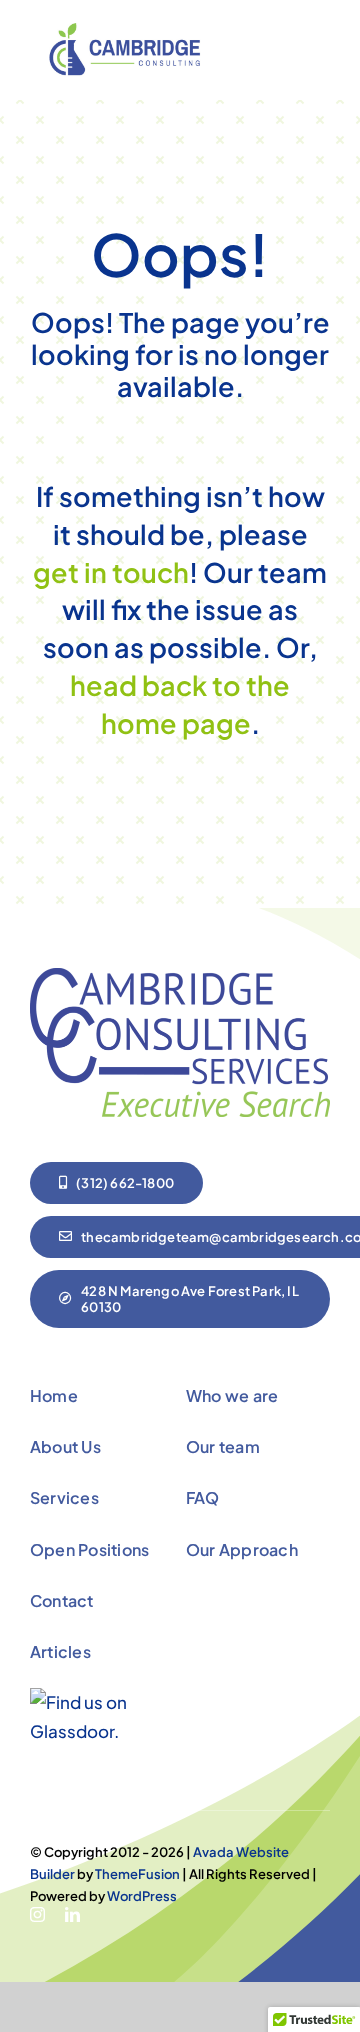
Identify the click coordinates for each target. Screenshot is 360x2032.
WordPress (142, 1896)
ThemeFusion (137, 1874)
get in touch (111, 572)
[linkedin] (72, 1914)
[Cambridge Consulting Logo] (130, 31)
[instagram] (37, 1914)
